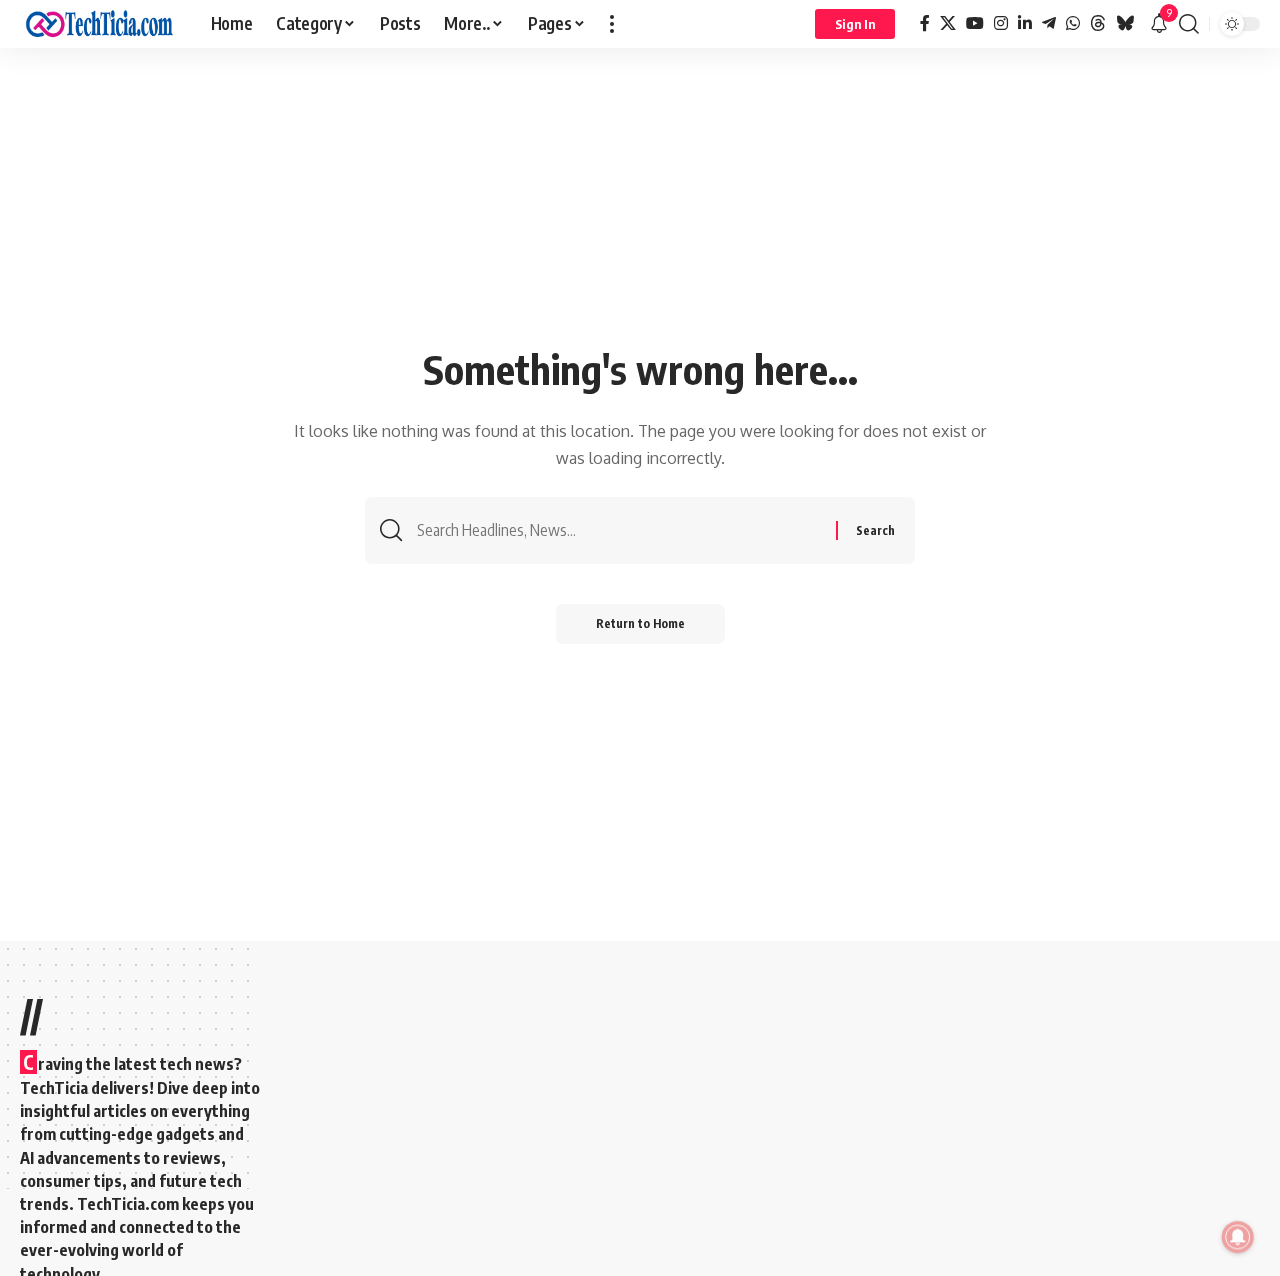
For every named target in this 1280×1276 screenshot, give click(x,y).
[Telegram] (1049, 23)
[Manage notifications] (1238, 1237)
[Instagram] (1001, 23)
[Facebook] (925, 23)
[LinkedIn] (1025, 23)
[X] (948, 23)
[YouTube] (975, 23)
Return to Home (640, 623)
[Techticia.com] (99, 24)
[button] (612, 24)
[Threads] (1098, 23)
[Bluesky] (1125, 23)
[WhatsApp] (1073, 23)
